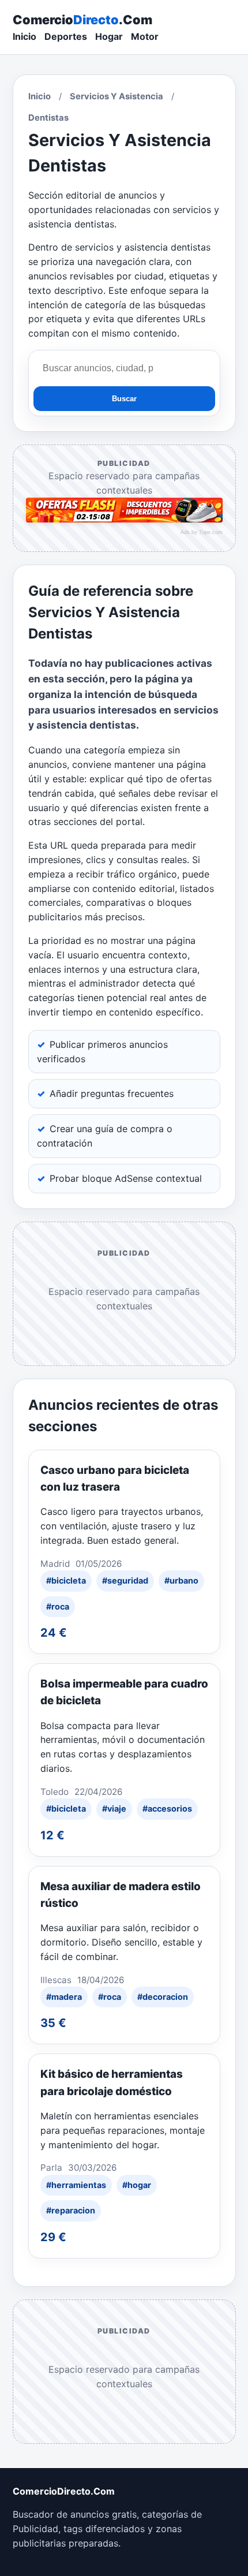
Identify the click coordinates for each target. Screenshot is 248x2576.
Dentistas (48, 118)
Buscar (124, 399)
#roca (58, 1606)
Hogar (109, 36)
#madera (64, 1997)
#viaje (114, 1808)
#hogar (137, 2185)
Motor (145, 36)
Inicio (25, 36)
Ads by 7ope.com (202, 532)
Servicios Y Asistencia (117, 96)
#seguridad (125, 1580)
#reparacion (71, 2210)
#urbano (181, 1580)
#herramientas (76, 2185)
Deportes (66, 36)
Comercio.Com (82, 20)
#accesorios (167, 1808)
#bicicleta (66, 1580)
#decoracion (163, 1997)
